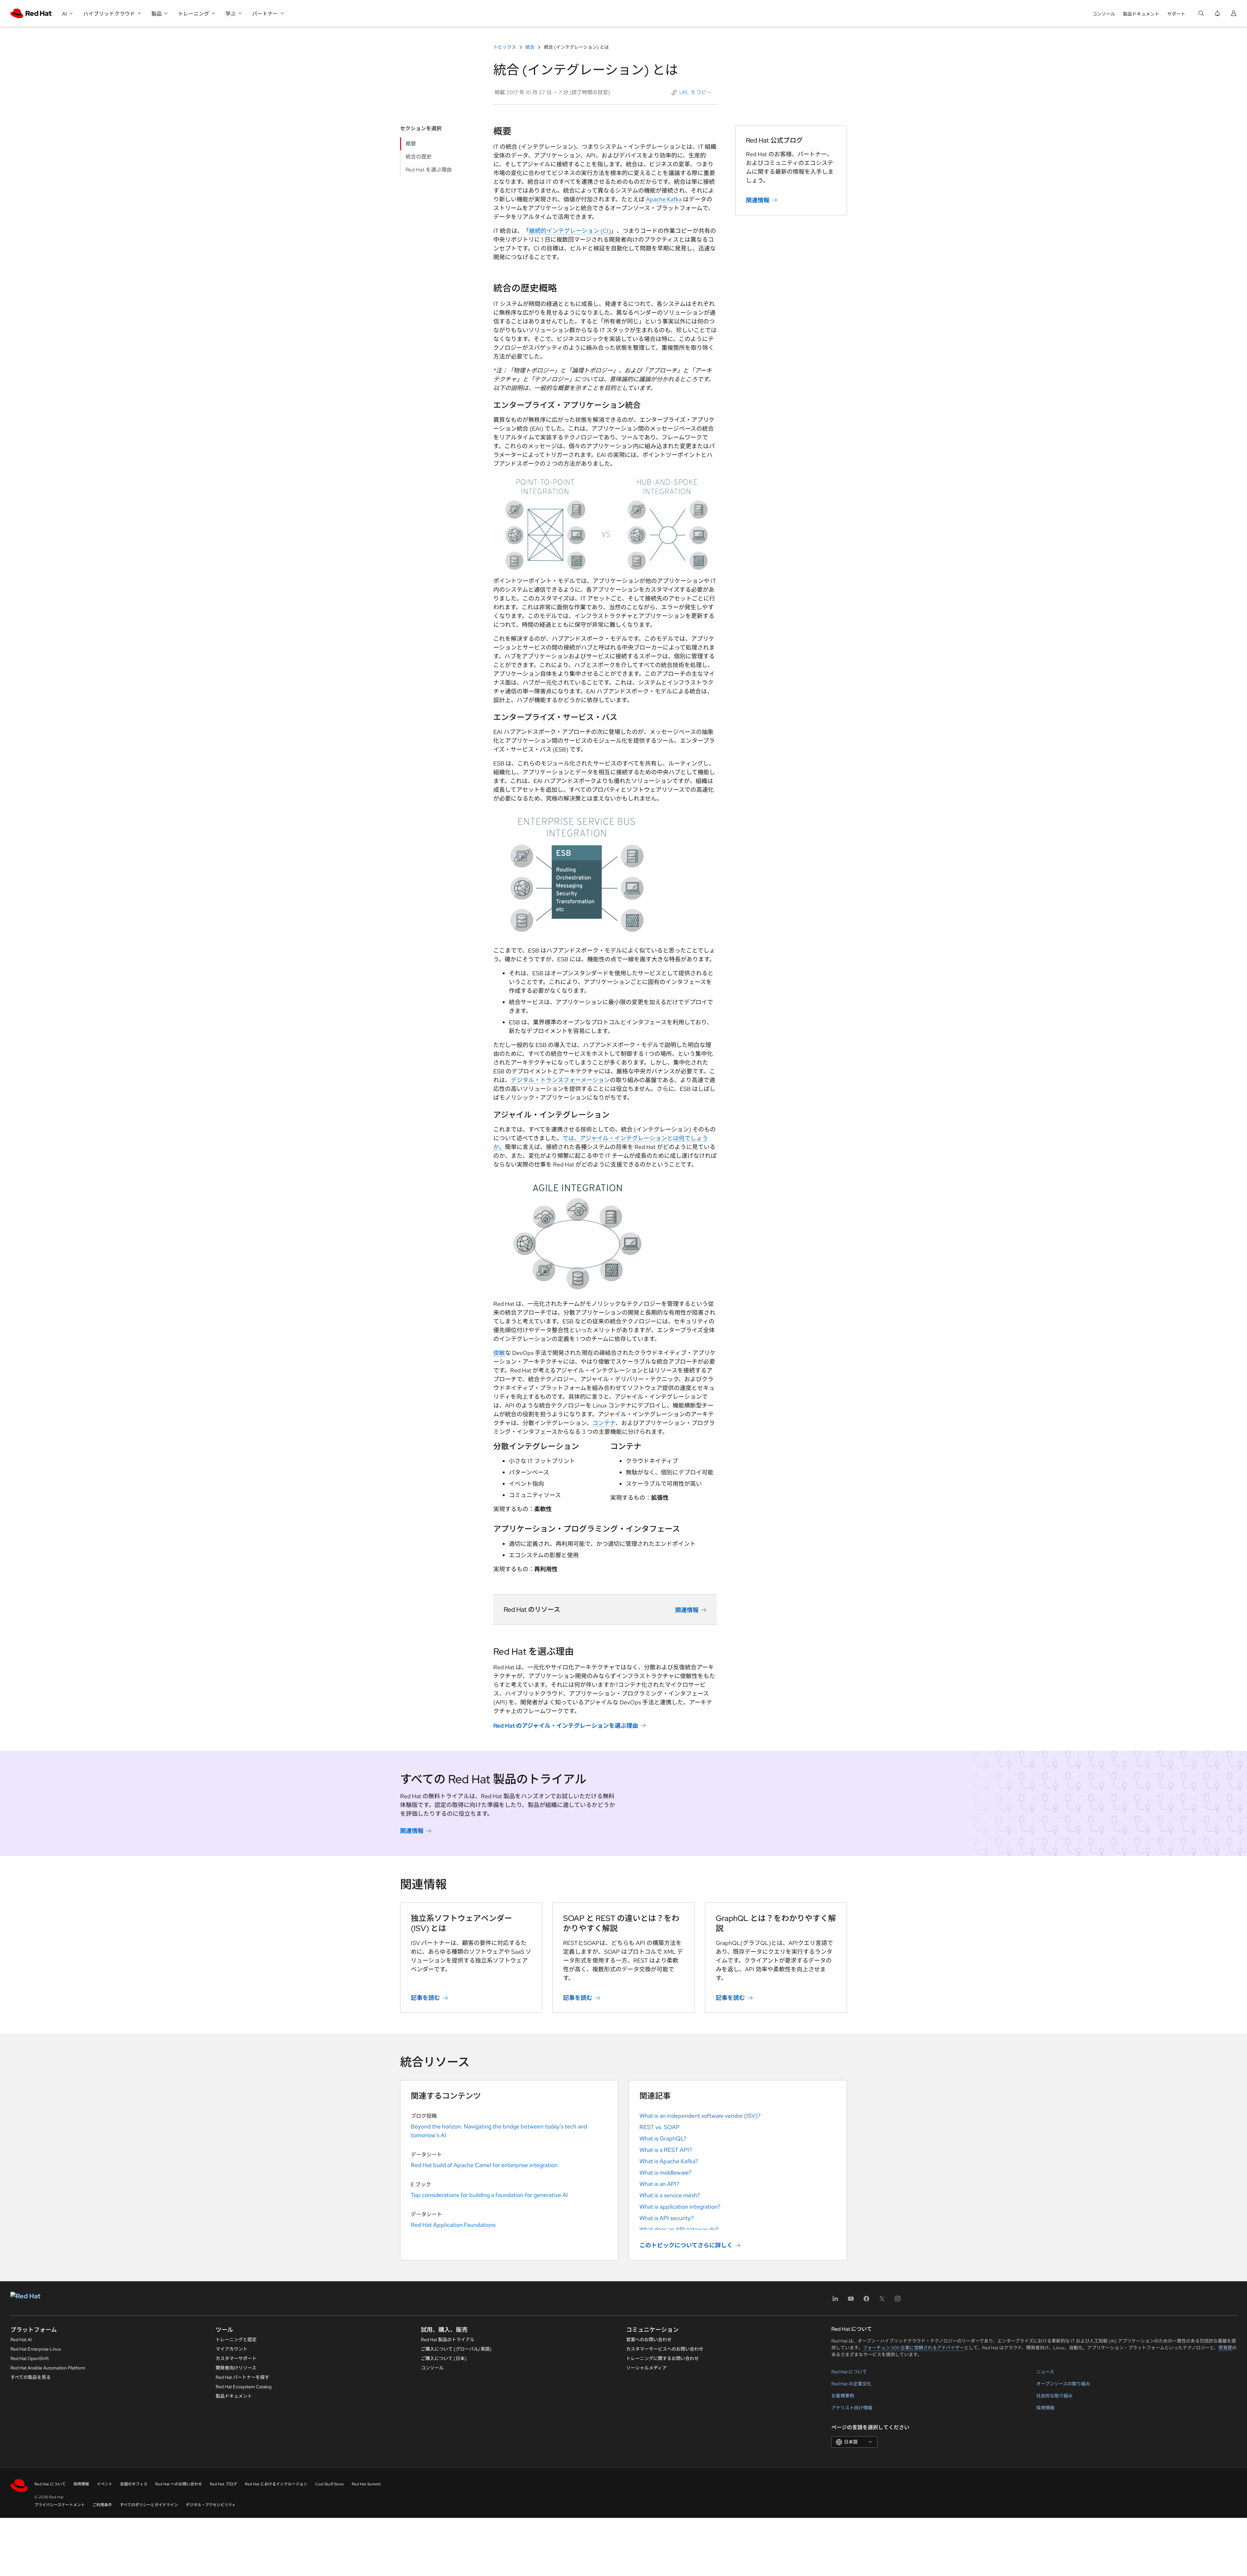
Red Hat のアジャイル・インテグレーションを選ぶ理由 (566, 1726)
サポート (1176, 14)
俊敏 (499, 1353)
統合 (530, 47)
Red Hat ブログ (223, 2484)
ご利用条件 (102, 2505)
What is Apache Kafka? (669, 2161)
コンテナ (604, 1423)
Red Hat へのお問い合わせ (179, 2484)
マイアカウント (232, 2349)
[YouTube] (851, 2301)
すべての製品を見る (31, 2377)
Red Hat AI (21, 2340)
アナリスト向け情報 (852, 2408)
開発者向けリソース (236, 2368)
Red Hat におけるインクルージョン (276, 2484)
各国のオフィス (134, 2484)
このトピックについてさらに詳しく (686, 2245)
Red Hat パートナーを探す (242, 2377)
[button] (692, 93)
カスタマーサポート (236, 2358)
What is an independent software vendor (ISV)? (700, 2116)
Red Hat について (849, 2372)
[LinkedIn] (835, 2301)
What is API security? (667, 2218)
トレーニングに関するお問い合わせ (662, 2358)
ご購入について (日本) (444, 2358)
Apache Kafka (664, 199)
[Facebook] (866, 2301)
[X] (882, 2301)
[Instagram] (898, 2301)
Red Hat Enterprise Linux (36, 2349)
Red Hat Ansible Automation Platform (48, 2368)
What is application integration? (680, 2207)
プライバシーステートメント (60, 2505)
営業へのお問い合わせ (649, 2340)
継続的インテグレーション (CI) (570, 231)
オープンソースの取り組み (1063, 2384)
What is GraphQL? (663, 2138)
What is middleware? (665, 2172)
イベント (105, 2484)
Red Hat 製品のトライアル (448, 2340)
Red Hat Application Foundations (453, 2225)
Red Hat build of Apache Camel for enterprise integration (484, 2165)
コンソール (1104, 14)
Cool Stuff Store (329, 2484)
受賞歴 (1225, 2348)
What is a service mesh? (670, 2195)
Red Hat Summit (366, 2484)
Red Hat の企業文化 (851, 2384)
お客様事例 (843, 2396)
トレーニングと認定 (236, 2340)
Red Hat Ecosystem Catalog (244, 2387)
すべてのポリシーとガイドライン (149, 2505)
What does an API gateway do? (679, 2229)
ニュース (1045, 2372)
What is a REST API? (666, 2150)
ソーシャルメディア (646, 2368)
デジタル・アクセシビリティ (211, 2505)
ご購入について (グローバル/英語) (456, 2349)
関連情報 (687, 1610)
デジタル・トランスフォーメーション (560, 1080)
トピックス (505, 47)
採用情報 (1045, 2408)
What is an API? (659, 2184)
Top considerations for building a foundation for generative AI (489, 2195)
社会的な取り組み (1054, 2396)
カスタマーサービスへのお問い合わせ (665, 2349)
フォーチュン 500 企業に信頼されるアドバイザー (913, 2348)
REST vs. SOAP (660, 2127)
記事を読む (425, 1998)
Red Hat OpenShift (30, 2358)
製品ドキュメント (1141, 14)
